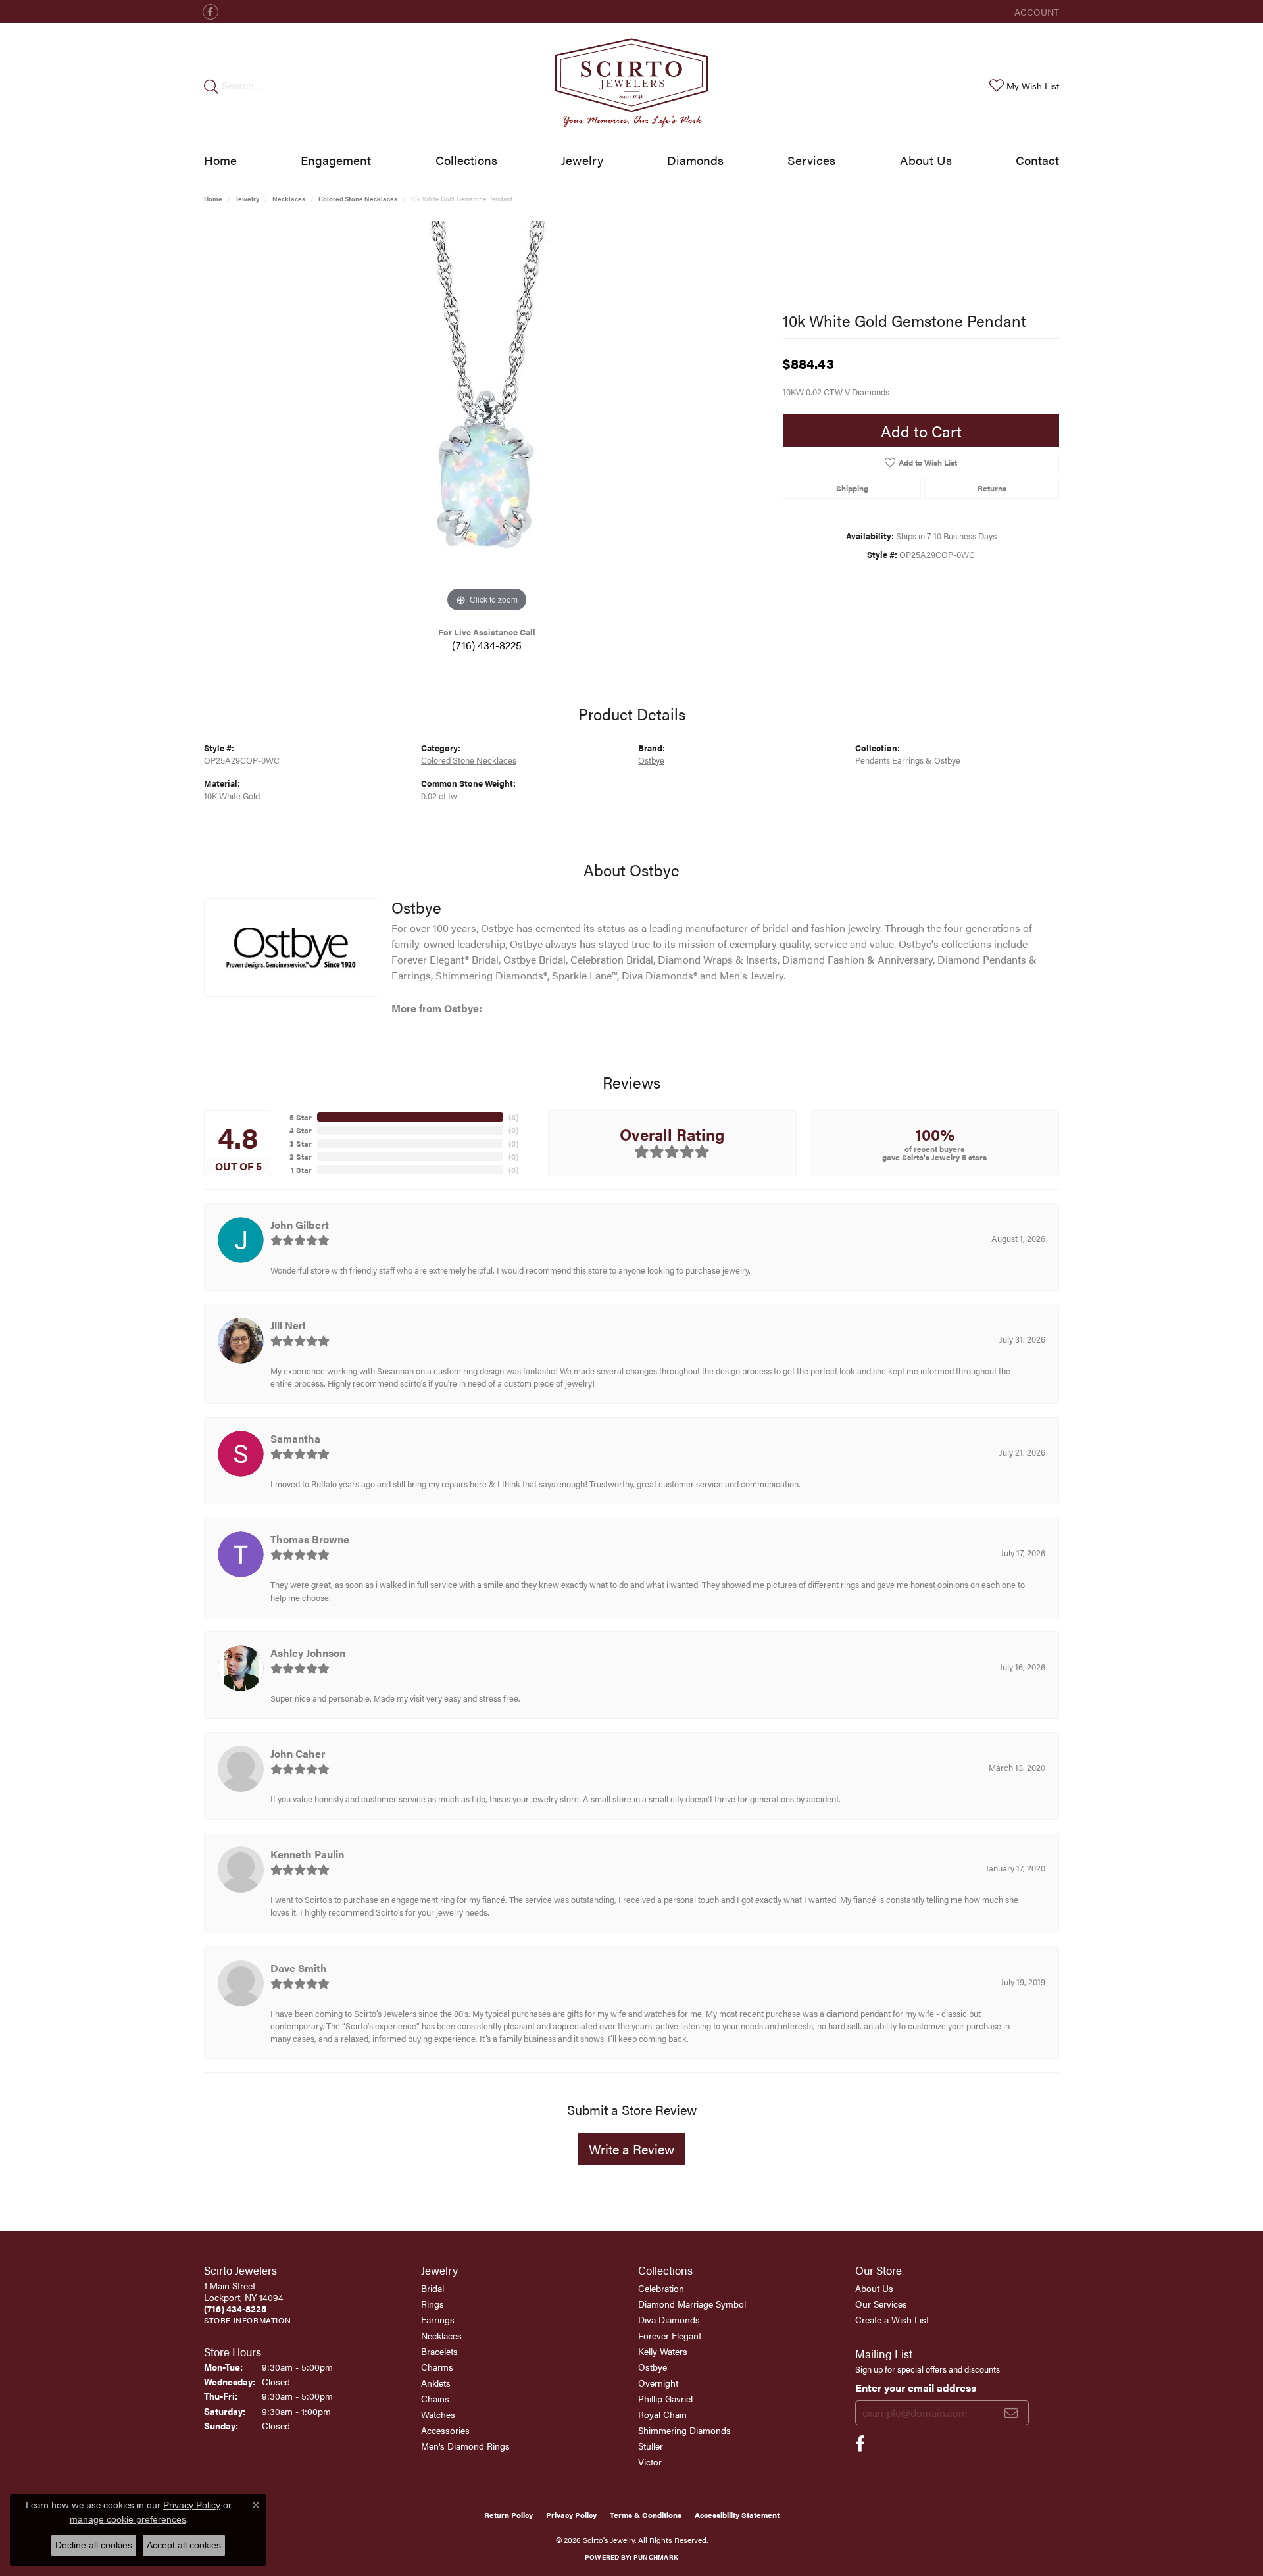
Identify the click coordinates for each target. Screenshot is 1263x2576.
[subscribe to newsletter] (1011, 2413)
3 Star (301, 1143)
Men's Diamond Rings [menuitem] (465, 2446)
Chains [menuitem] (435, 2398)
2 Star (301, 1156)
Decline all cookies (94, 2545)
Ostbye (651, 760)
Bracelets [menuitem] (439, 2351)
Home (220, 160)
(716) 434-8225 (487, 645)
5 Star (301, 1117)
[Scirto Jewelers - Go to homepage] (631, 85)
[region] (487, 418)
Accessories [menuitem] (445, 2430)
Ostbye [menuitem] (653, 2367)
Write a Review (631, 2149)
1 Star (301, 1170)
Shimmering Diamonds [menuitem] (684, 2430)
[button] (1035, 12)
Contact (1037, 160)
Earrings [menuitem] (438, 2319)
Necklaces (289, 199)
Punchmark (656, 2557)
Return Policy (508, 2515)
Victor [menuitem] (650, 2462)
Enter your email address (916, 2388)
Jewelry (582, 160)
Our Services (881, 2304)
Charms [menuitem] (437, 2367)
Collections (466, 160)
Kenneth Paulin (307, 1854)
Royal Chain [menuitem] (662, 2414)
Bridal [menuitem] (433, 2288)
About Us (926, 160)
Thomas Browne (310, 1539)
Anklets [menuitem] (436, 2383)
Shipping (852, 488)
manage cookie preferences (128, 2519)
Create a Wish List (892, 2319)
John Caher (298, 1753)
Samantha (295, 1438)
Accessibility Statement (737, 2515)
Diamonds (695, 160)
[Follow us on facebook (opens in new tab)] (210, 12)
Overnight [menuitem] (658, 2383)
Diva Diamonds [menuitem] (669, 2319)
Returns (992, 488)
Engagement (336, 160)
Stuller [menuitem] (651, 2446)
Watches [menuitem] (438, 2414)
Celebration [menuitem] (661, 2288)
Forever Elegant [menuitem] (670, 2335)
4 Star (301, 1130)
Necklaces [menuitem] (441, 2335)
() (513, 1117)
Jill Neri (288, 1325)
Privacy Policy (571, 2515)
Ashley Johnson (308, 1653)
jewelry (247, 199)
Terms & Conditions (646, 2515)
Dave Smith (299, 1968)
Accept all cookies (184, 2545)
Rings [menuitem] (433, 2304)
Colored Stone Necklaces (358, 199)
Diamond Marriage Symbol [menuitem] (692, 2304)
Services (811, 160)
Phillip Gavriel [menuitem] (665, 2398)
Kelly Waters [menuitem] (663, 2351)
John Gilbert (300, 1225)
